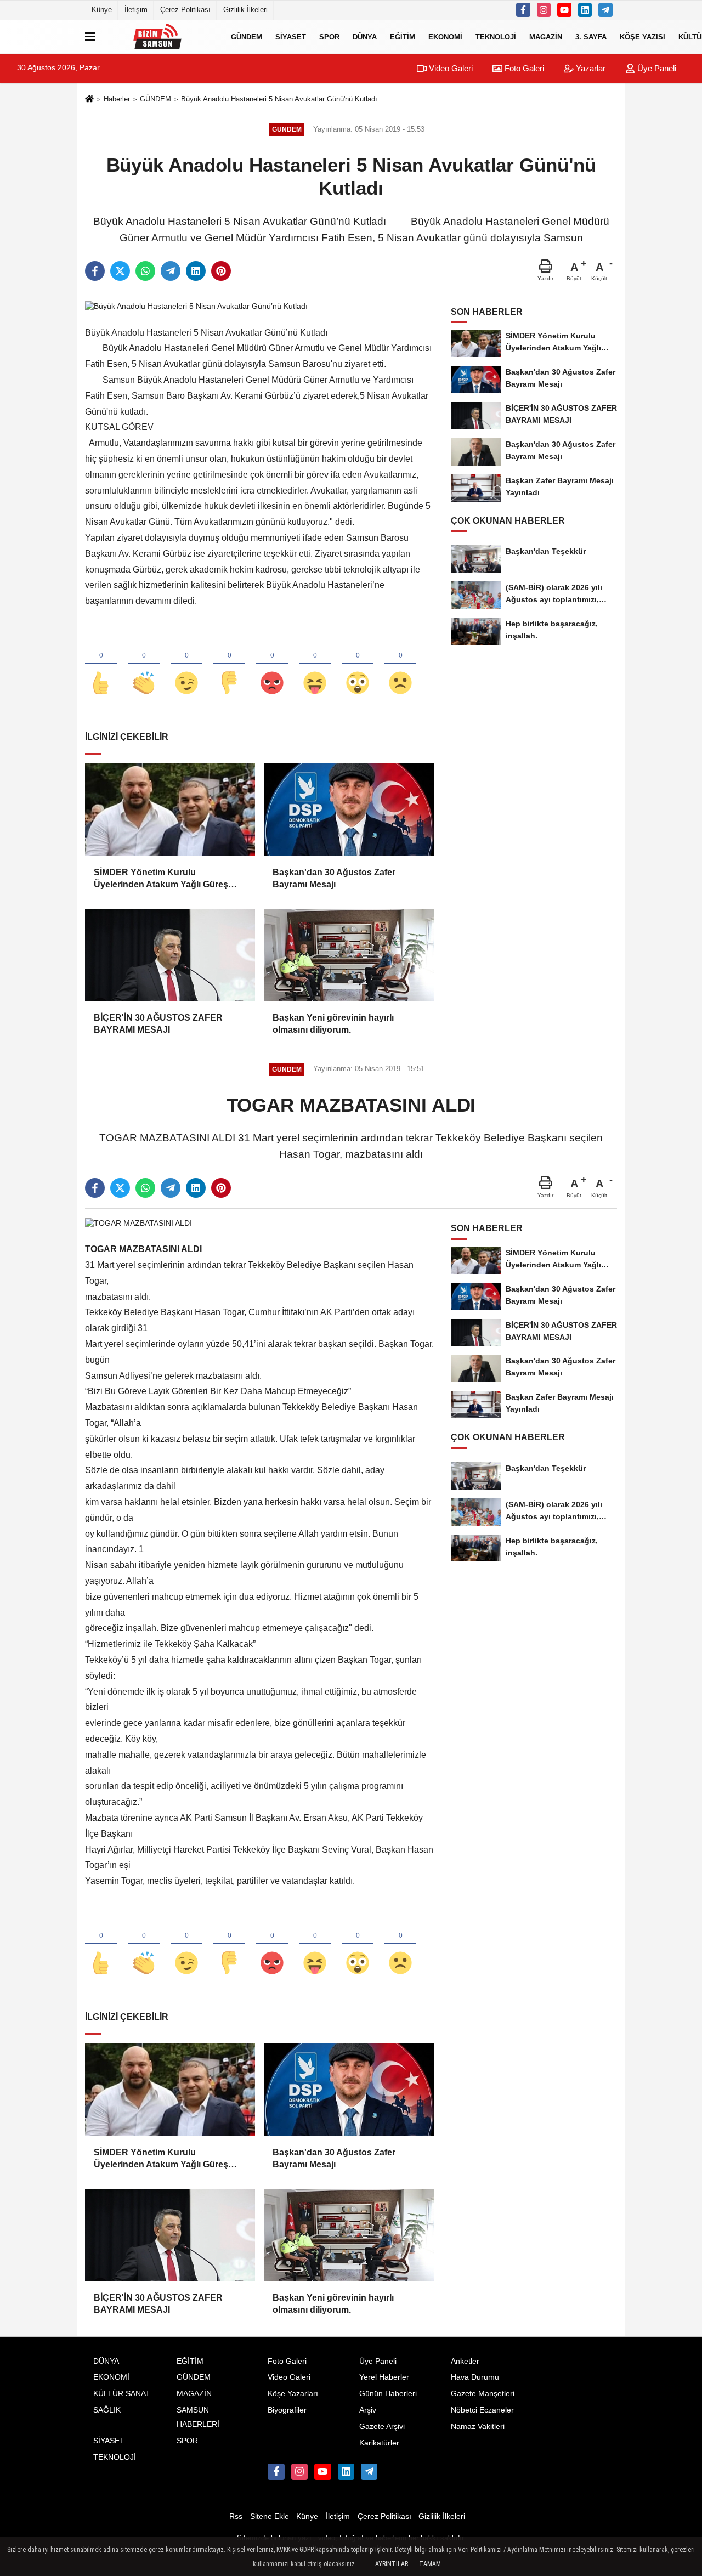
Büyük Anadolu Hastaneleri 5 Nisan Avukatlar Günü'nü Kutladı (279, 99)
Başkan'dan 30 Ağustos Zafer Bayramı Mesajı (334, 878)
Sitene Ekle (270, 2516)
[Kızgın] (272, 665)
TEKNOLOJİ (496, 36)
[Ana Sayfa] (89, 100)
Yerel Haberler (384, 2377)
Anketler (465, 2361)
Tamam (430, 2564)
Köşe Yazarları (293, 2394)
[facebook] (95, 271)
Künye (102, 10)
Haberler (117, 99)
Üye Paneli (656, 68)
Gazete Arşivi (382, 2427)
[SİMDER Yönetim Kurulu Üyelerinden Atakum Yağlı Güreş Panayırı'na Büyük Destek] (170, 809)
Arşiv (368, 2410)
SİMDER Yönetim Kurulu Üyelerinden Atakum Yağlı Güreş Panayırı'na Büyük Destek (161, 879)
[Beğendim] (101, 665)
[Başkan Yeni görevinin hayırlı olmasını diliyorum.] (349, 955)
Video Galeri (450, 68)
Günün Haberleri (388, 2394)
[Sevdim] (186, 665)
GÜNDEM (247, 36)
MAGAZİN (546, 36)
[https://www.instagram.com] (544, 10)
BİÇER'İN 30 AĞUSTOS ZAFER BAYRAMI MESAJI (158, 1024)
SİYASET (291, 36)
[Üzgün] (400, 665)
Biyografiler (287, 2410)
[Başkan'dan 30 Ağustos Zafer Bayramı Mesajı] (349, 809)
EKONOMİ (445, 36)
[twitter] (120, 271)
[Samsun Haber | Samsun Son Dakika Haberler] (161, 37)
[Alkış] (144, 665)
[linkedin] (196, 271)
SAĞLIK (107, 2410)
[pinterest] (221, 271)
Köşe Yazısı (642, 36)
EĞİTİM (403, 36)
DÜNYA (365, 36)
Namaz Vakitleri (478, 2427)
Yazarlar (590, 68)
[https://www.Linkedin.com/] (585, 10)
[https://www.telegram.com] (605, 10)
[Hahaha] (315, 665)
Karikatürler (379, 2443)
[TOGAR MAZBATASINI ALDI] (138, 1223)
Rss (236, 2516)
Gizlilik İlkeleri (245, 10)
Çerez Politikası (185, 10)
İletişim (136, 10)
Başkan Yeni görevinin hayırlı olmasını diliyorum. (333, 1024)
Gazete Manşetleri (483, 2394)
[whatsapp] (145, 271)
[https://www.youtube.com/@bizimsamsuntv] (564, 10)
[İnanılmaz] (358, 665)
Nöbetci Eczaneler (482, 2410)
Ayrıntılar (392, 2564)
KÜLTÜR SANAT (122, 2394)
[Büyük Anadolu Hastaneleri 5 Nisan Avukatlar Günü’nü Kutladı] (196, 306)
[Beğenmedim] (229, 665)
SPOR (329, 36)
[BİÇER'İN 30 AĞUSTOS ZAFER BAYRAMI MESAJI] (170, 955)
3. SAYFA (591, 36)
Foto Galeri (523, 68)
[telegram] (171, 271)
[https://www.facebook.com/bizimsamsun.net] (523, 10)
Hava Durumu (475, 2377)
